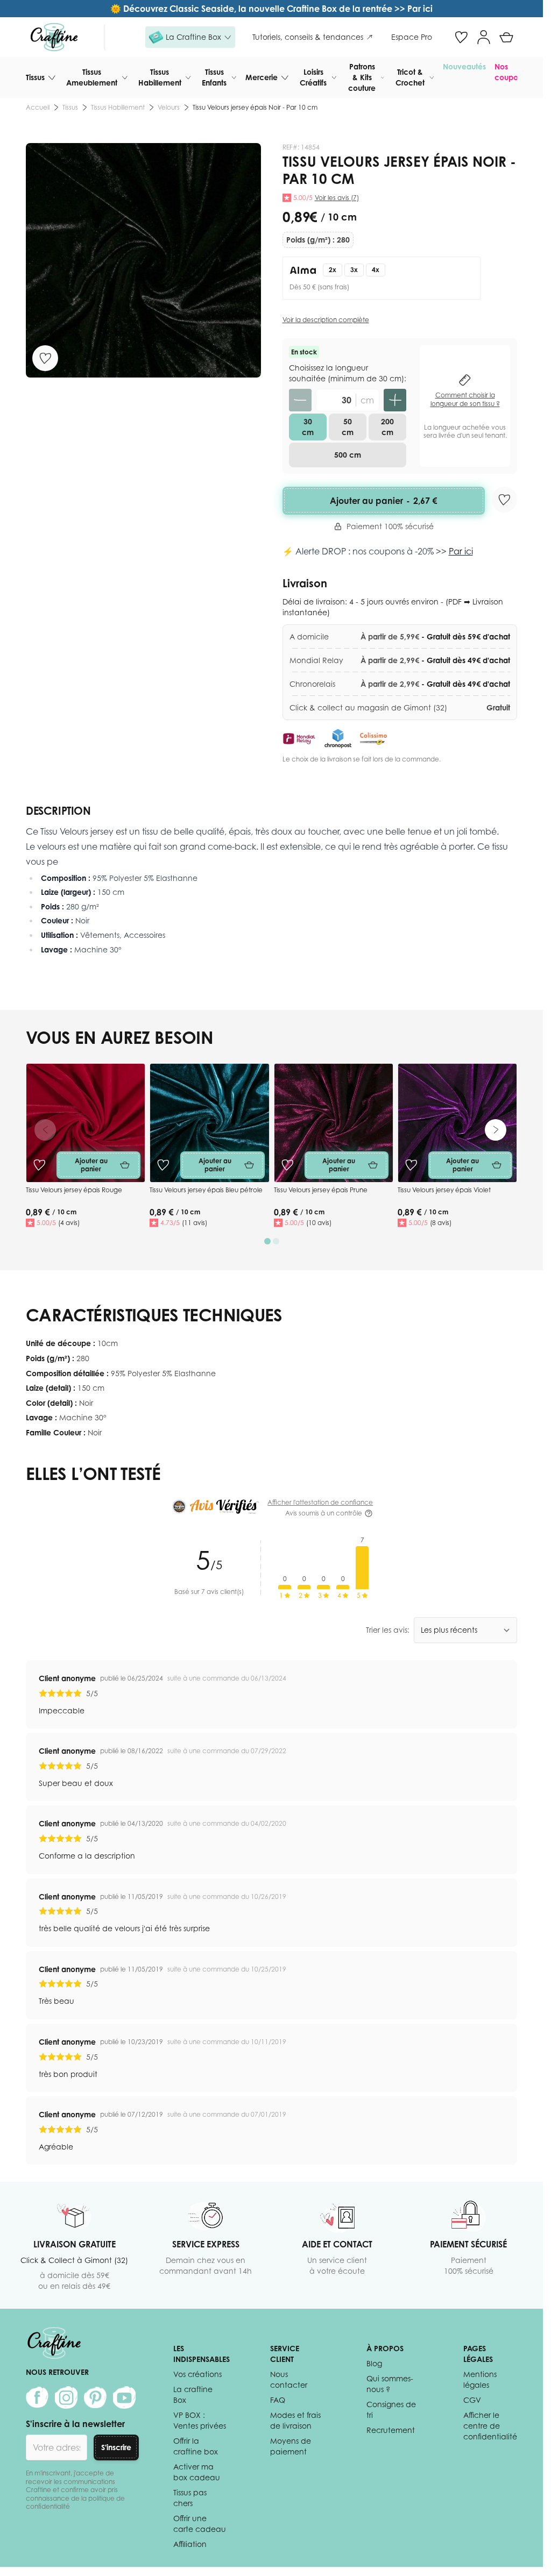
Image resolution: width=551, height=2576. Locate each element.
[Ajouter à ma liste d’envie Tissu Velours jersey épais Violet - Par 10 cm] (411, 1165)
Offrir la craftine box (196, 2446)
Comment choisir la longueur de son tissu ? (465, 399)
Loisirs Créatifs (313, 77)
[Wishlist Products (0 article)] (461, 37)
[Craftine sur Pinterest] (95, 2397)
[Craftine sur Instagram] (66, 2397)
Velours (169, 107)
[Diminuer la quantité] (300, 400)
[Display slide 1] (267, 1241)
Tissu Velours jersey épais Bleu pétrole (206, 1190)
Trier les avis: (388, 1630)
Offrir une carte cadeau (200, 2524)
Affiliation (190, 2544)
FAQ (278, 2400)
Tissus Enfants (214, 77)
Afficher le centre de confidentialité (490, 2426)
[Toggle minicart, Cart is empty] (506, 37)
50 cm (348, 427)
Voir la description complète (326, 320)
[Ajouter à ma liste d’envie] (45, 358)
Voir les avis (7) (337, 198)
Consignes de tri (391, 2410)
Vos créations (197, 2374)
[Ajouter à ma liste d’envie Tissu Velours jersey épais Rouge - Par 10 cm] (39, 1165)
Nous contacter (289, 2379)
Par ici (461, 551)
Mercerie (262, 77)
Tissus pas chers (190, 2498)
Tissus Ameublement (92, 77)
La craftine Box (193, 2394)
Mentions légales (480, 2379)
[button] (190, 37)
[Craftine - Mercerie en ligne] (54, 37)
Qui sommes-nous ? (390, 2384)
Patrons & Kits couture (362, 77)
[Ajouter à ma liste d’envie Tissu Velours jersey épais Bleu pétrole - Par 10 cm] (163, 1165)
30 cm (308, 427)
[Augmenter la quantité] (395, 400)
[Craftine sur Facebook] (37, 2397)
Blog (374, 2363)
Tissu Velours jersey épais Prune (321, 1190)
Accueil (38, 107)
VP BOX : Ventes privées (200, 2420)
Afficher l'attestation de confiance (320, 1502)
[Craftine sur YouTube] (124, 2397)
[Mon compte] (484, 37)
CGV (472, 2400)
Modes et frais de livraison (295, 2420)
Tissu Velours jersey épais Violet (444, 1190)
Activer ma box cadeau (197, 2472)
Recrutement (391, 2430)
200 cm (387, 427)
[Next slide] (496, 1130)
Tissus (35, 77)
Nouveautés (464, 66)
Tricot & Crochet (410, 77)
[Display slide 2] (276, 1241)
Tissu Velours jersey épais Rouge (74, 1190)
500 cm (348, 455)
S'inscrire (116, 2447)
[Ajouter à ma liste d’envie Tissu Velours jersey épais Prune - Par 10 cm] (287, 1165)
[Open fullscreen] (143, 261)
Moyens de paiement (291, 2446)
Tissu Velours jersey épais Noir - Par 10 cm (255, 107)
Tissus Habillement (160, 77)
